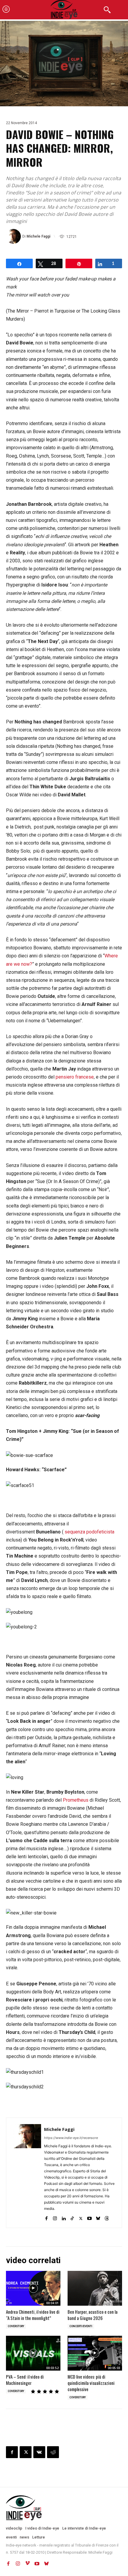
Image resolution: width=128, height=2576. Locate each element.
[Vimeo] (27, 2563)
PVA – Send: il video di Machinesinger (25, 2380)
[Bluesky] (98, 2217)
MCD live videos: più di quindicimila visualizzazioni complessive (91, 2383)
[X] (81, 2217)
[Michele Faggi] (14, 236)
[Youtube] (89, 2217)
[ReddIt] (53, 2452)
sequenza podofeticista (89, 1532)
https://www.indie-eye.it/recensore (71, 2138)
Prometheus (76, 1800)
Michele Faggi (38, 236)
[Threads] (107, 2217)
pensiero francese (75, 1077)
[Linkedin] (64, 2217)
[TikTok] (72, 2217)
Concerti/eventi (81, 2326)
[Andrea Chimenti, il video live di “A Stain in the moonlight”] (33, 2288)
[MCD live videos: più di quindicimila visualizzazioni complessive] (95, 2353)
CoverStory (16, 2326)
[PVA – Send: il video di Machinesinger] (33, 2353)
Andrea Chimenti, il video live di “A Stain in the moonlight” (33, 2315)
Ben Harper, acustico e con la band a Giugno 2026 (93, 2315)
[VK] (39, 2452)
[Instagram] (55, 2217)
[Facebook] (46, 2217)
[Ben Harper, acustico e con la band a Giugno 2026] (95, 2288)
